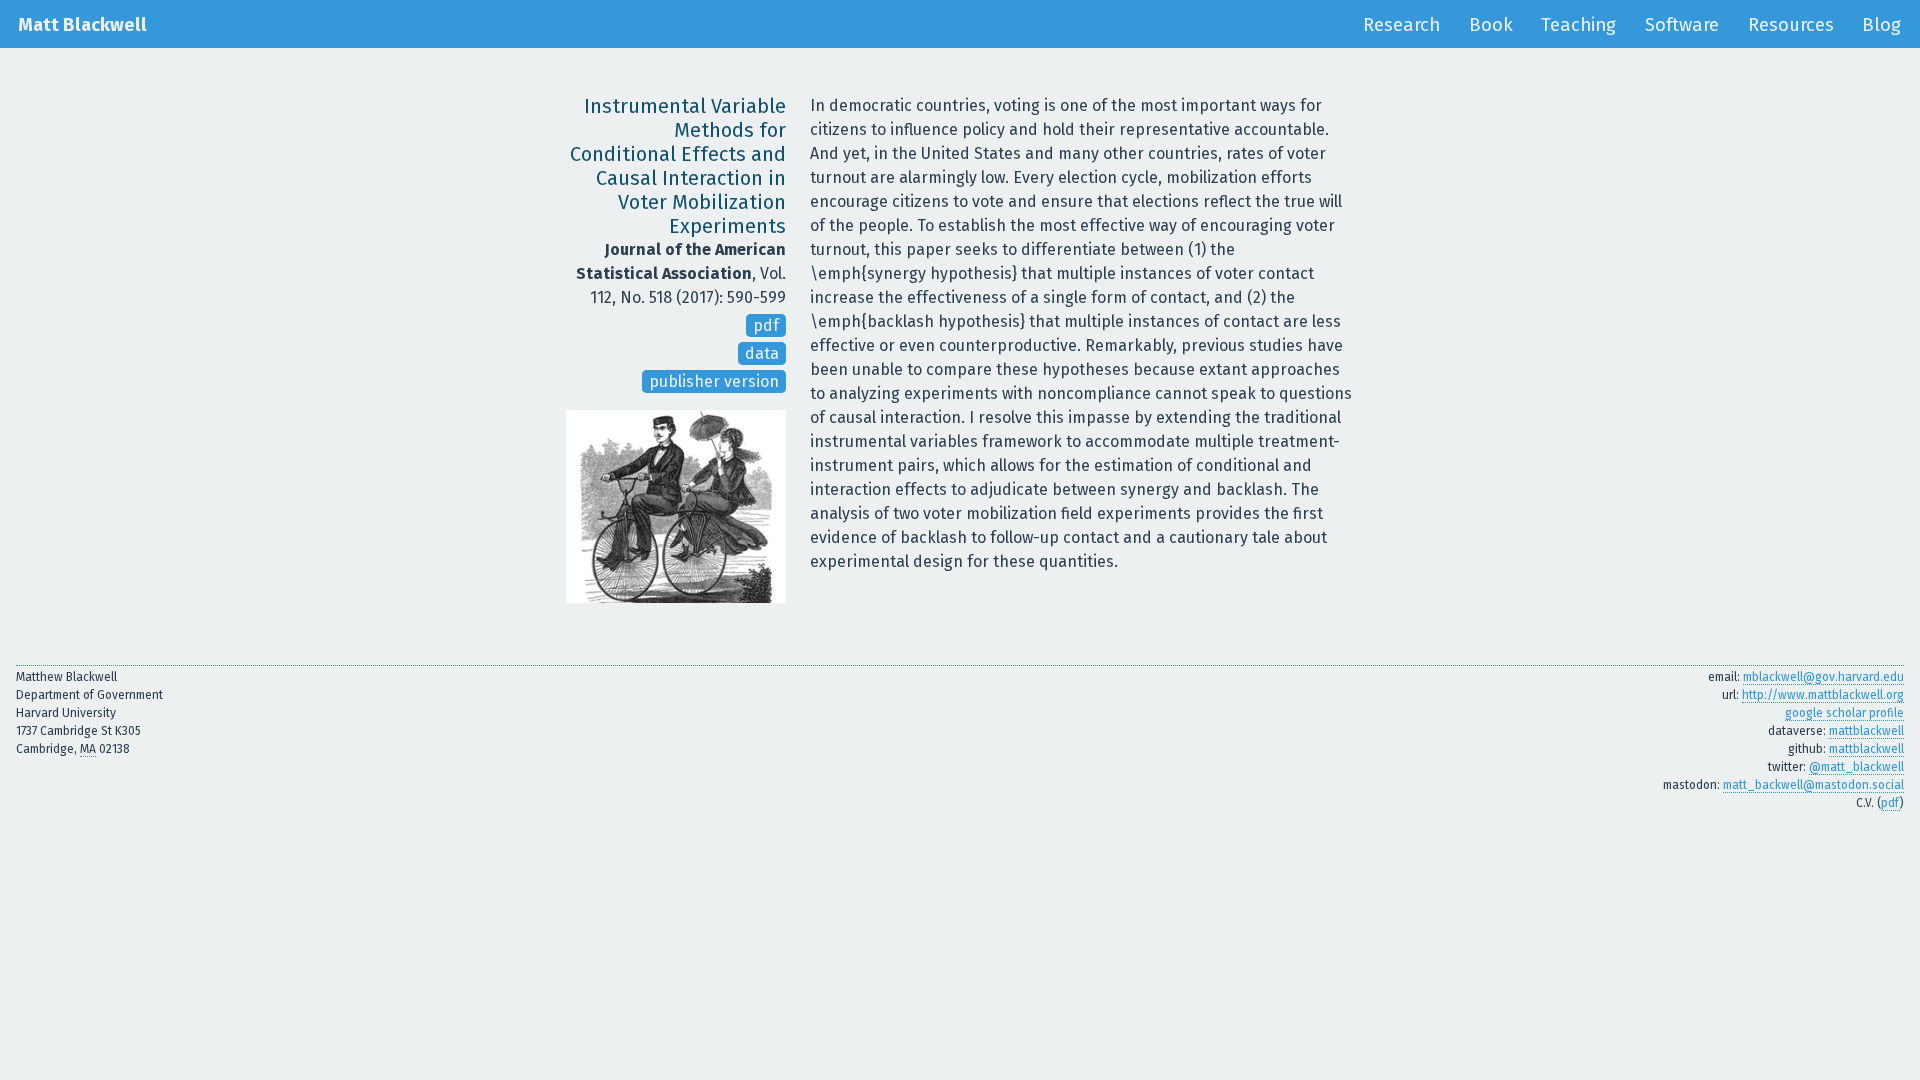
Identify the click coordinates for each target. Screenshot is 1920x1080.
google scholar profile (1844, 713)
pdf (766, 325)
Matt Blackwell (82, 25)
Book (1491, 25)
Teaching (1578, 25)
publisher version (714, 381)
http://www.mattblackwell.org (1823, 695)
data (762, 353)
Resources (1791, 25)
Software (1682, 25)
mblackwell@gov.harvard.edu (1823, 677)
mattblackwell (1866, 731)
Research (1401, 25)
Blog (1881, 25)
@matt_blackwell (1856, 767)
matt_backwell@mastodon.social (1813, 785)
